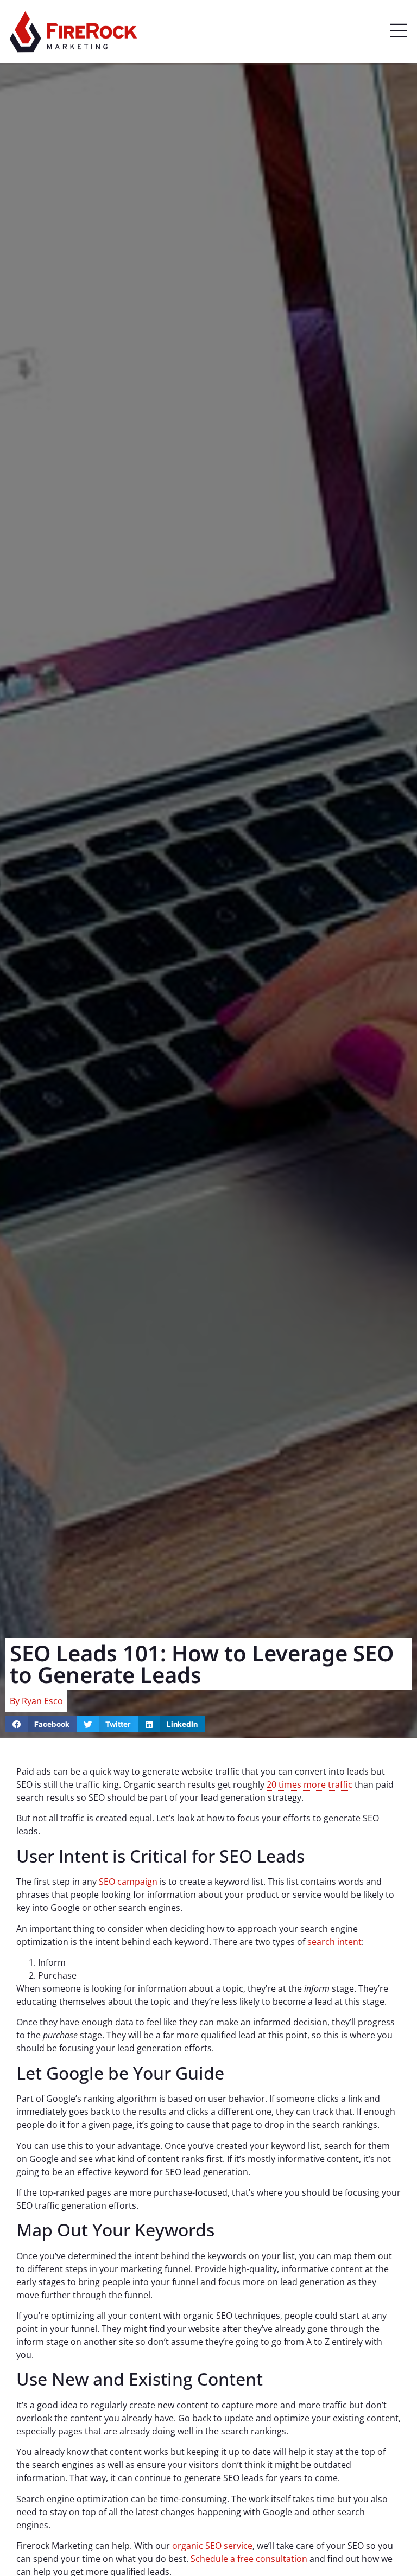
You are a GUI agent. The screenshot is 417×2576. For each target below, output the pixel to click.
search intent (334, 1942)
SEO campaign (128, 1882)
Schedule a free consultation (249, 2559)
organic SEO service (212, 2546)
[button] (399, 32)
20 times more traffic (309, 1784)
